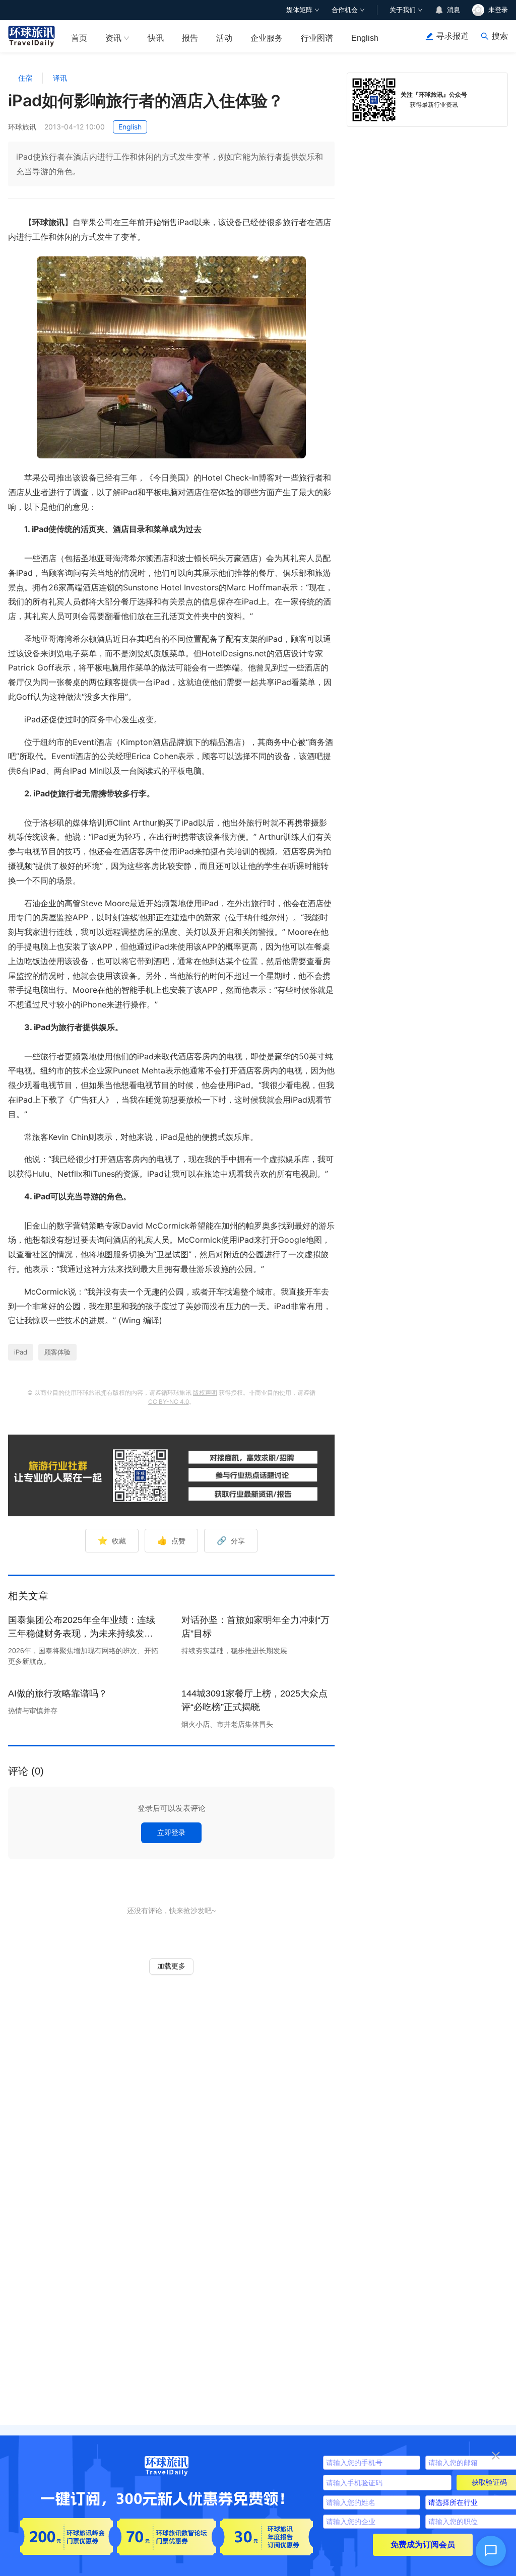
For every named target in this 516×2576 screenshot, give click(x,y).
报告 (190, 38)
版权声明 (205, 1393)
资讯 (113, 38)
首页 (79, 38)
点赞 (171, 1540)
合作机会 (345, 10)
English (365, 38)
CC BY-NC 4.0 (169, 1402)
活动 (224, 38)
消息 (454, 10)
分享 (231, 1540)
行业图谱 (317, 38)
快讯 (156, 38)
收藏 (112, 1540)
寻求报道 (453, 36)
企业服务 (267, 38)
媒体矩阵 (299, 10)
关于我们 (403, 10)
